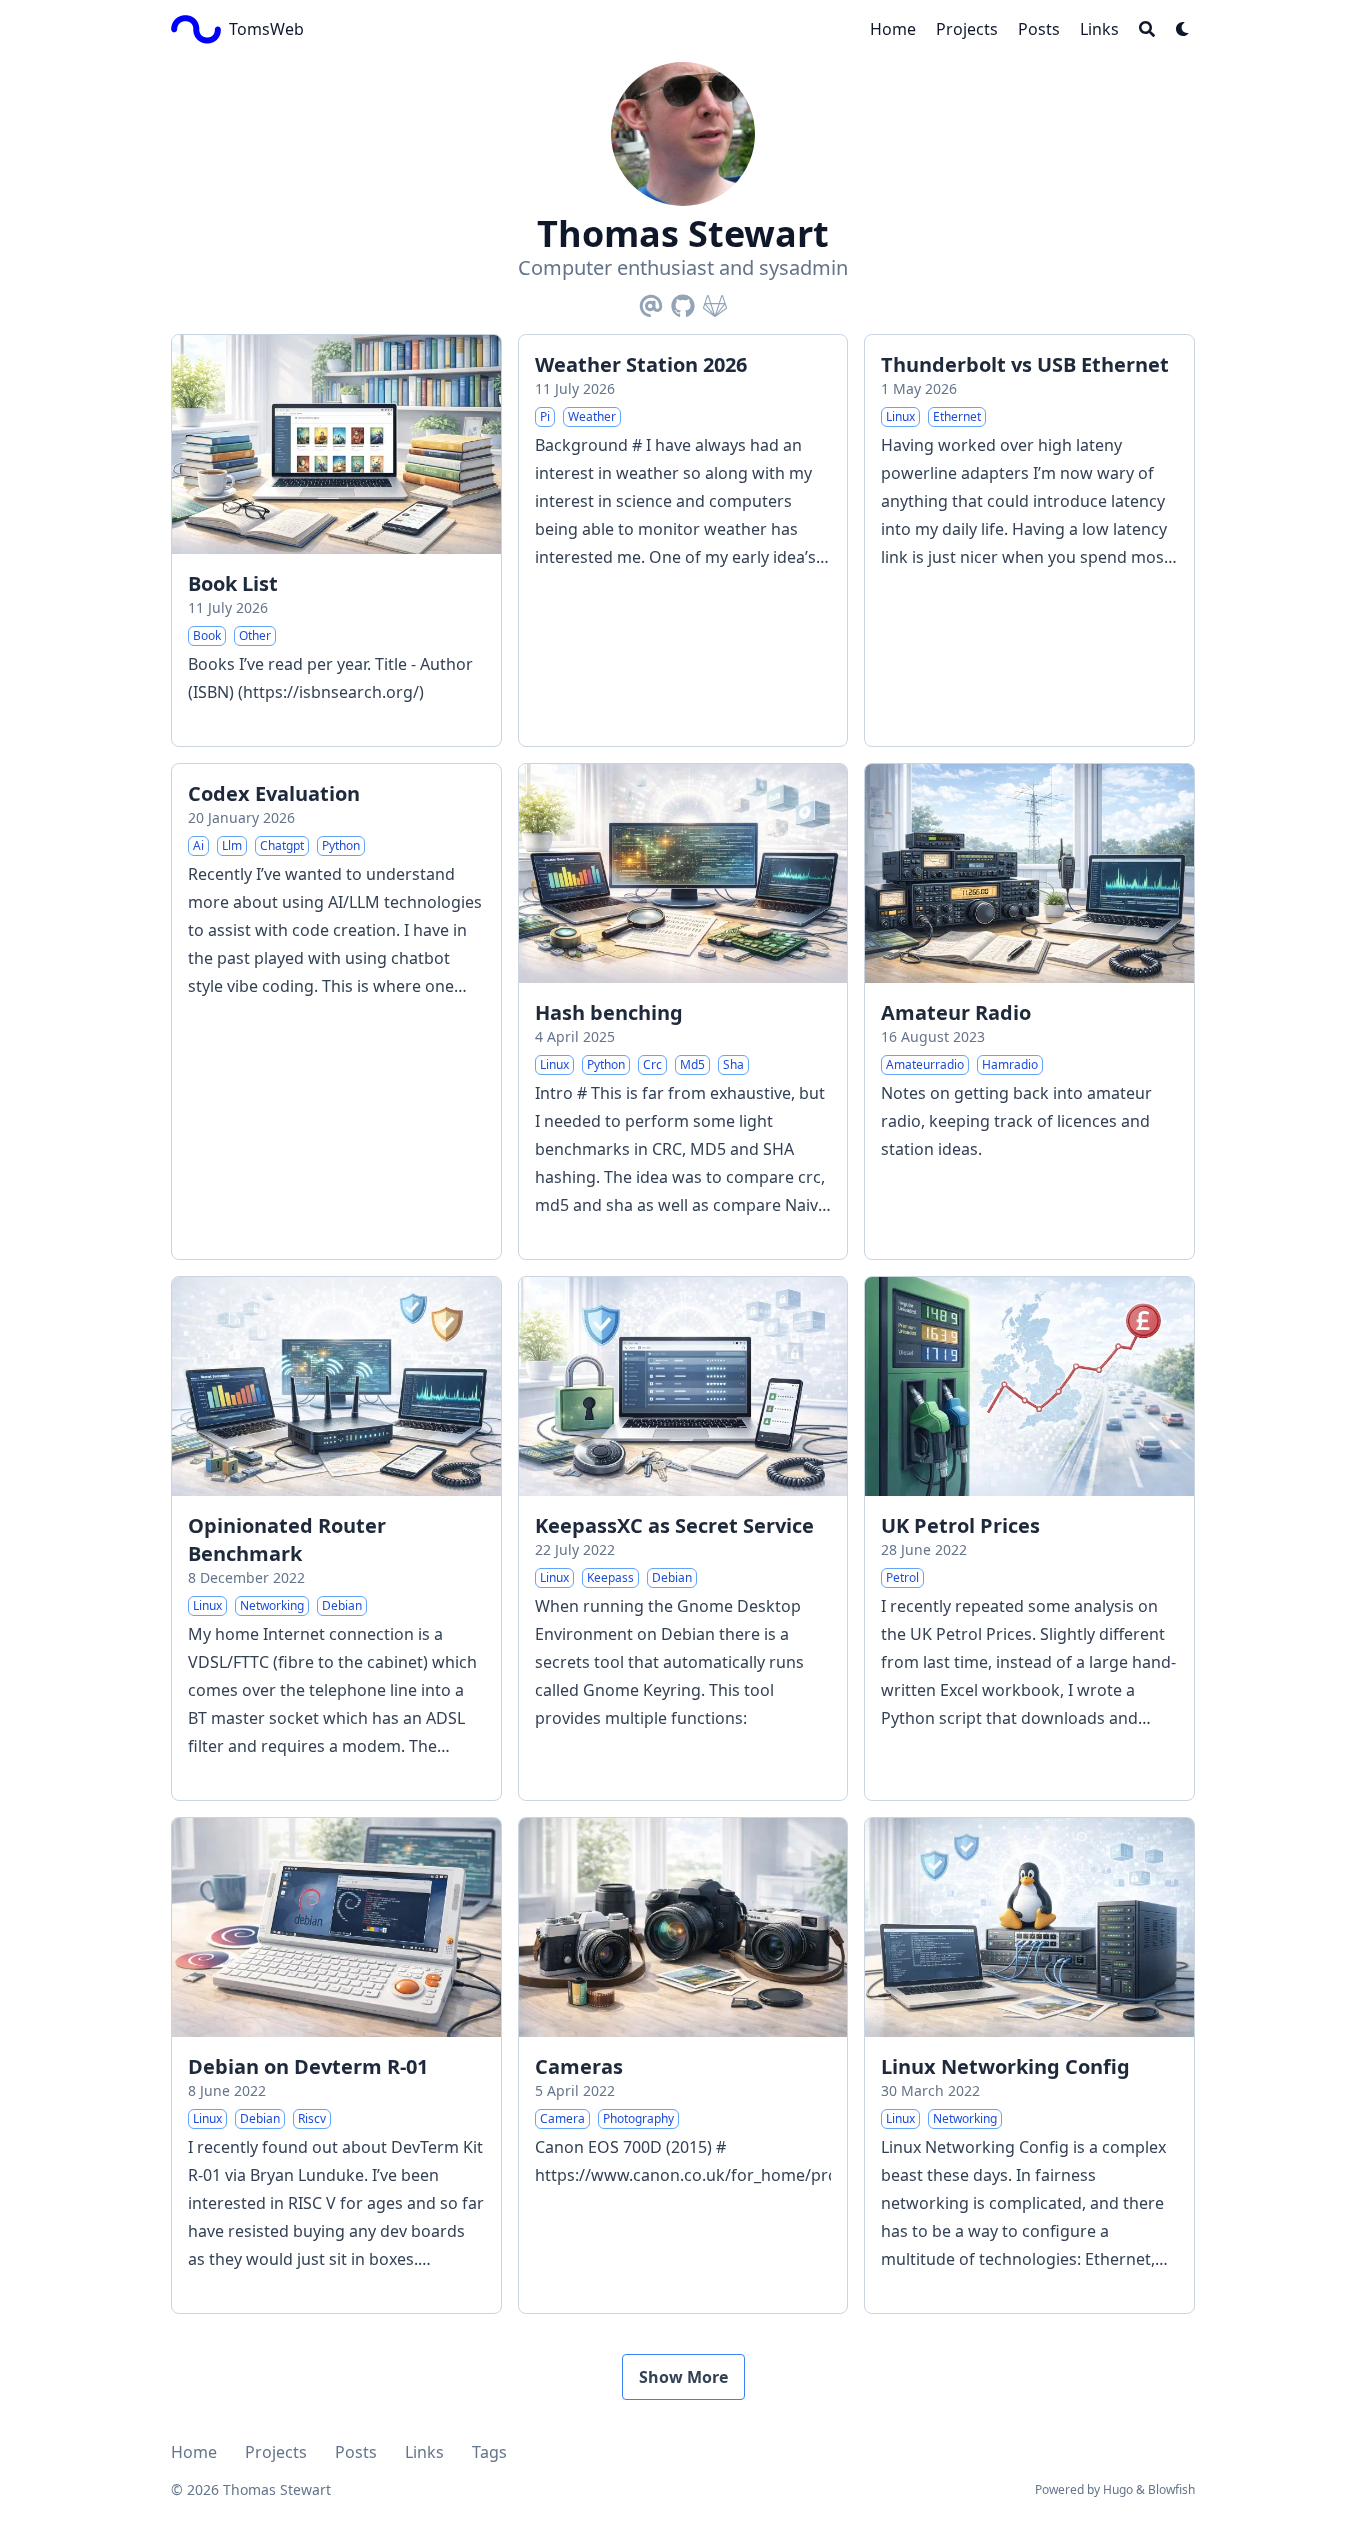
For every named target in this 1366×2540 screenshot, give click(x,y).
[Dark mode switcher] (1183, 29)
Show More (683, 2377)
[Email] (651, 302)
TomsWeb (266, 29)
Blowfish (1171, 2489)
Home (194, 2452)
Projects (276, 2452)
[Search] (1147, 29)
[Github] (683, 302)
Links (424, 2452)
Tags (489, 2452)
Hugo (1118, 2489)
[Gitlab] (715, 302)
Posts (356, 2452)
